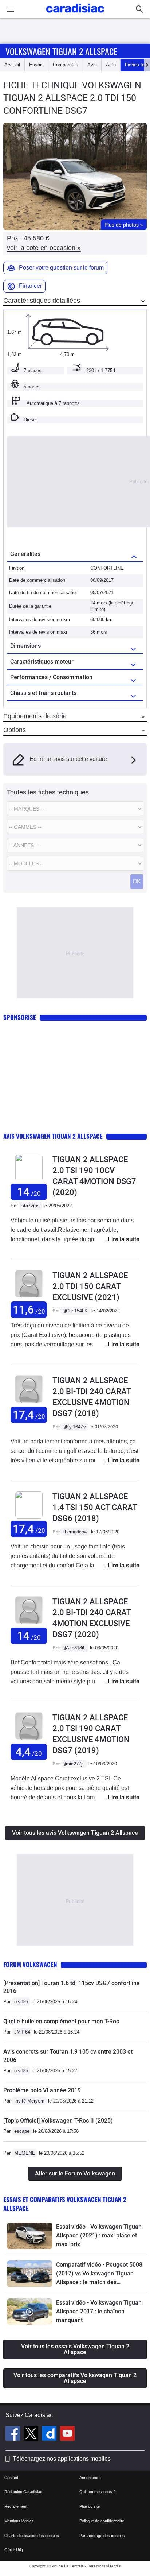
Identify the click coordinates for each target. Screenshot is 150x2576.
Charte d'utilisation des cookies (32, 2536)
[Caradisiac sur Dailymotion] (50, 2434)
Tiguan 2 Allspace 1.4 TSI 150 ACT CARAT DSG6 (95, 1507)
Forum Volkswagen (30, 1964)
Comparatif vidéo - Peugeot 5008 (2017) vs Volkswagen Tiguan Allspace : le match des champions (99, 2274)
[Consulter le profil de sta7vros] (29, 1180)
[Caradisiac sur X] (32, 2434)
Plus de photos (124, 225)
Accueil (12, 65)
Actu (111, 65)
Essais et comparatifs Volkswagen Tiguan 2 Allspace (65, 2204)
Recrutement (16, 2506)
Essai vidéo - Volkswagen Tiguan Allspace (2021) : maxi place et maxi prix (99, 2235)
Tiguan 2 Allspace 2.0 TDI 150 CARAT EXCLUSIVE (90, 1286)
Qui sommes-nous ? (97, 2492)
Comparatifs (66, 65)
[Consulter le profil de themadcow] (29, 1517)
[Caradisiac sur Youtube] (67, 2434)
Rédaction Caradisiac (23, 2492)
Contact (11, 2478)
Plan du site (90, 2506)
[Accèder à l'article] (30, 2236)
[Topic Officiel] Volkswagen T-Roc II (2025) (58, 2121)
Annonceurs (90, 2478)
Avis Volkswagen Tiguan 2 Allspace (53, 1136)
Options (15, 730)
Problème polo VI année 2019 (42, 2090)
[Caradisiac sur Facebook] (14, 2434)
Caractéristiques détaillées (42, 301)
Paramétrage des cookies (102, 2536)
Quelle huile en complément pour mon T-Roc (61, 2021)
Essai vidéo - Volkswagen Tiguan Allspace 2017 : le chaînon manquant (99, 2311)
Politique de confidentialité (102, 2521)
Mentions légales (19, 2521)
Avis (92, 65)
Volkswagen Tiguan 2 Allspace (61, 51)
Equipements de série (35, 716)
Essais (36, 65)
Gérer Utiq (14, 2550)
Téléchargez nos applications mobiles (62, 2459)
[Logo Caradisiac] (75, 15)
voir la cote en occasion (44, 248)
